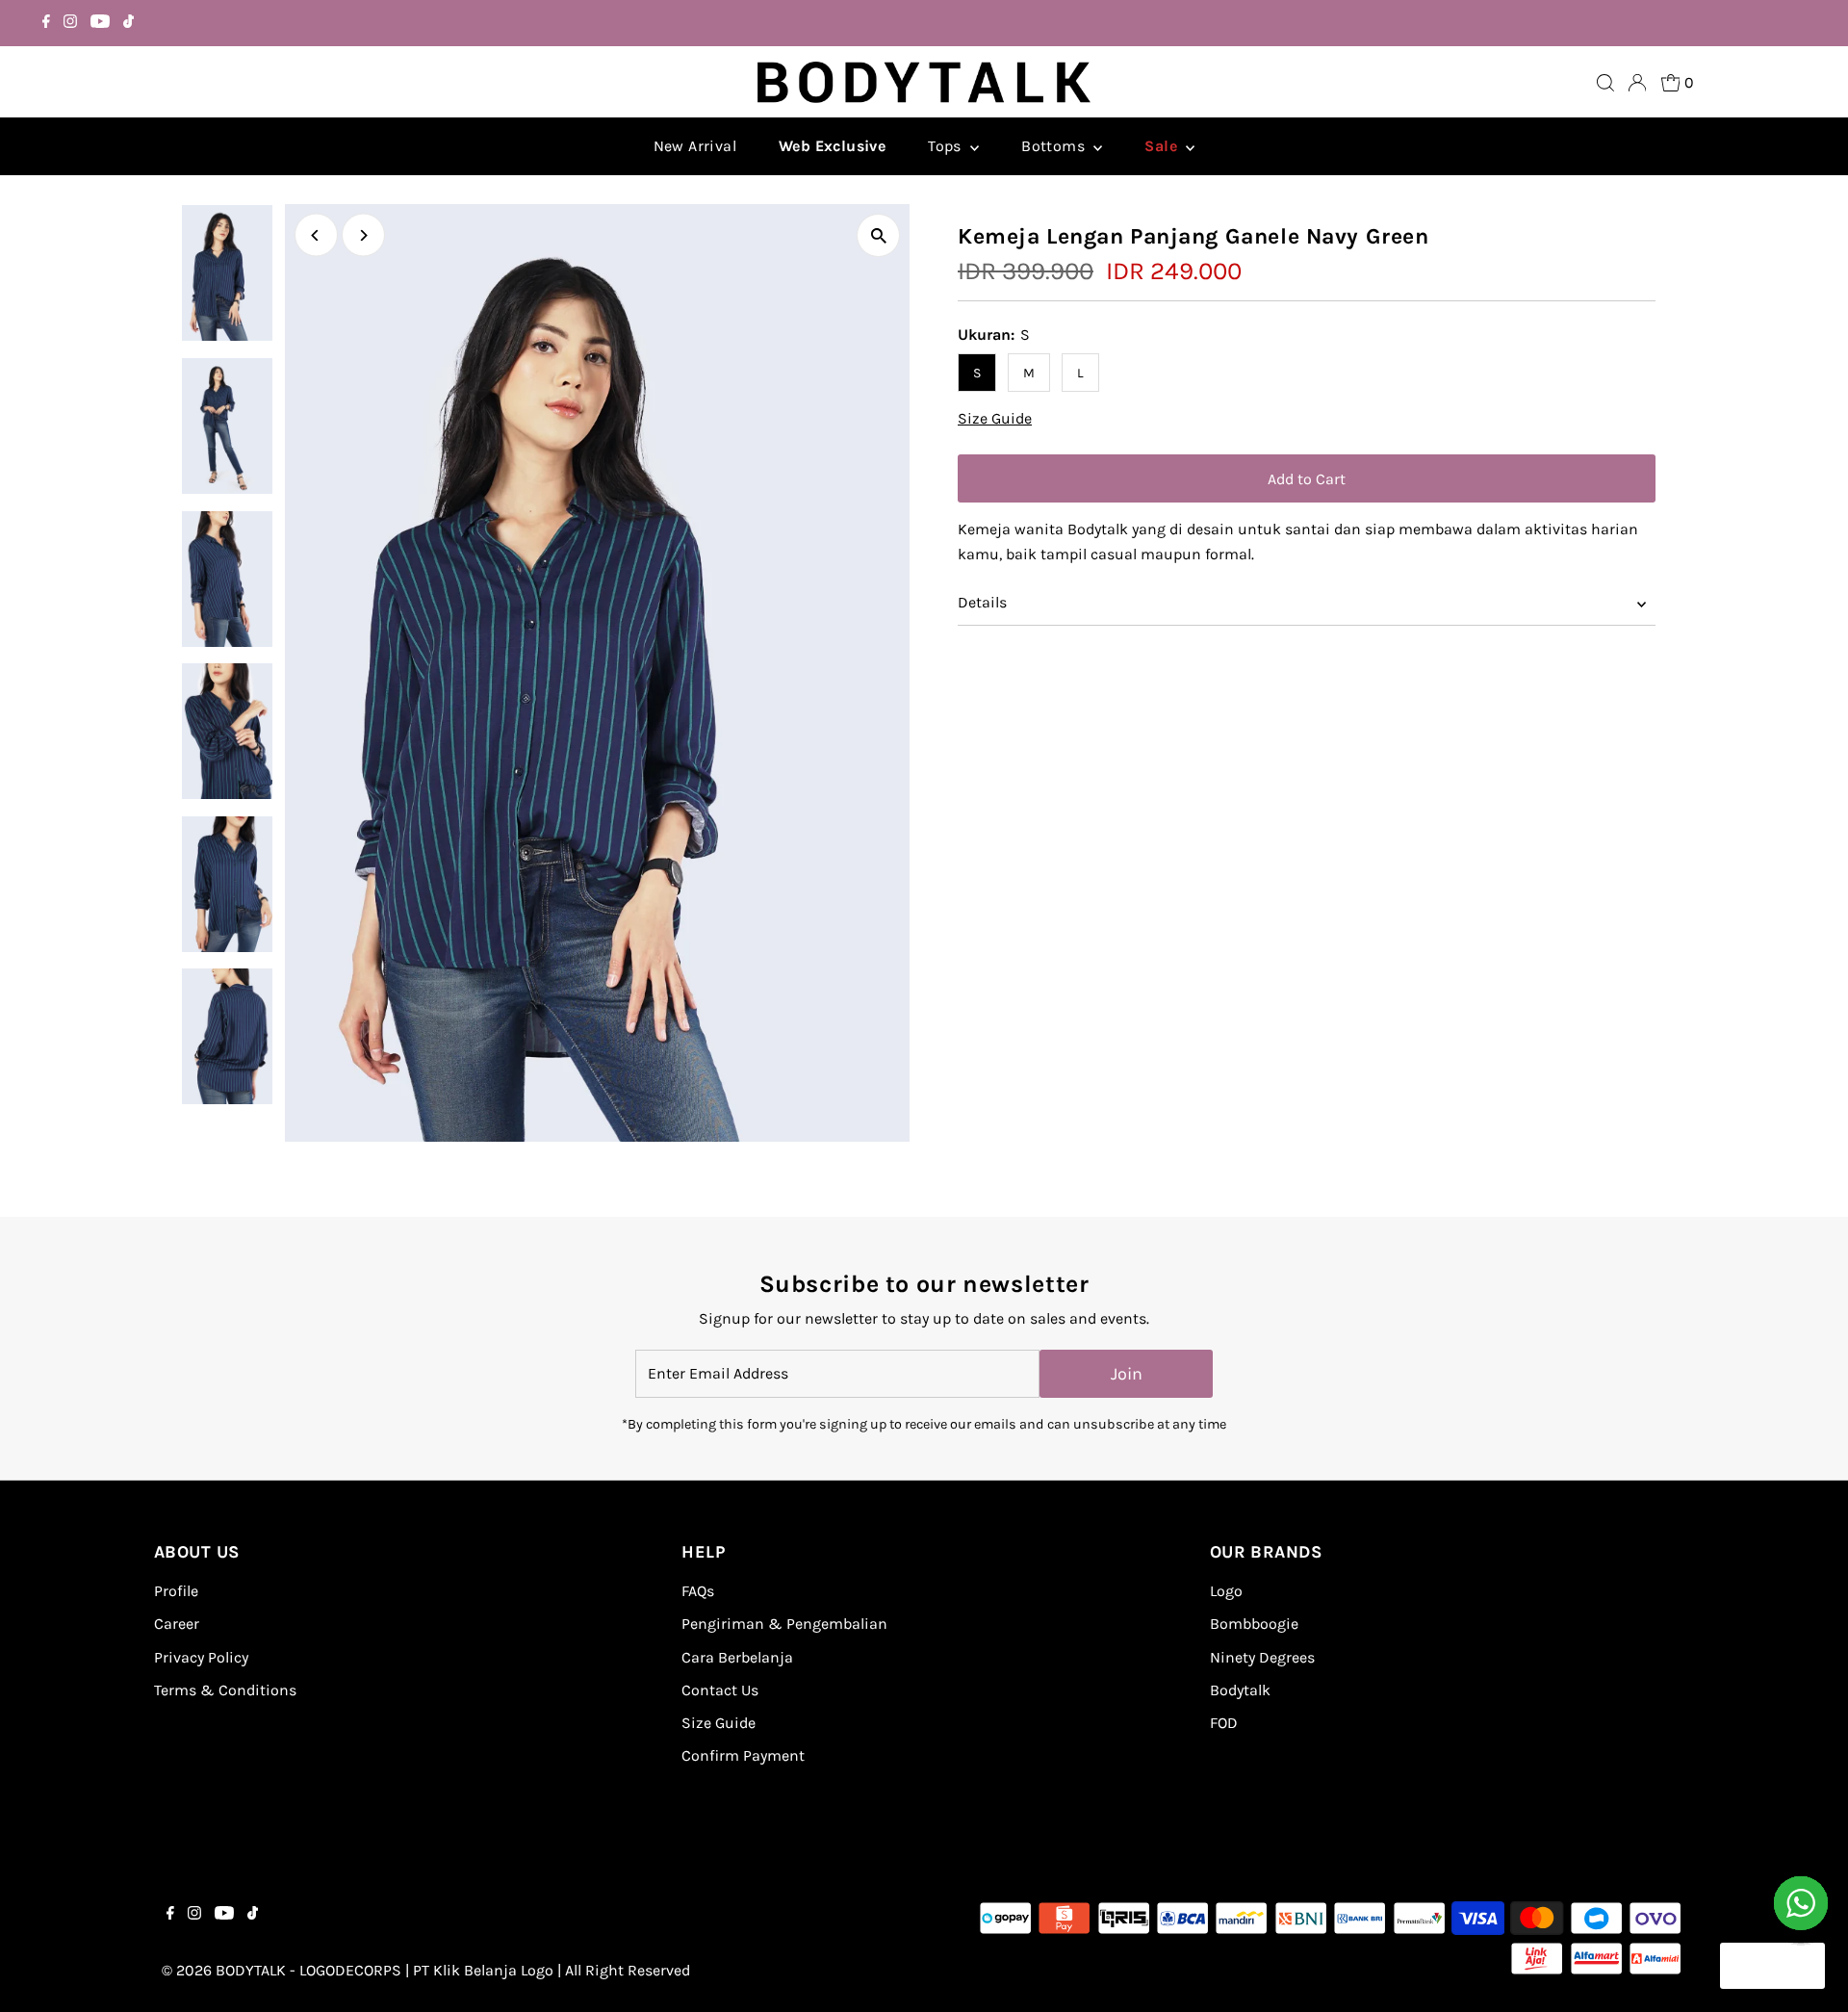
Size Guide (995, 419)
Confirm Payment (743, 1755)
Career (177, 1624)
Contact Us (720, 1690)
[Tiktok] (128, 23)
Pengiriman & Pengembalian (784, 1624)
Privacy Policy (201, 1657)
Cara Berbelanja (737, 1657)
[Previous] (316, 235)
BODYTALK (251, 1970)
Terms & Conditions (225, 1690)
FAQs (698, 1591)
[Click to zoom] (878, 235)
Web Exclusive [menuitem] (832, 146)
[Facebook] (46, 23)
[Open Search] (1605, 83)
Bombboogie (1254, 1624)
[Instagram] (70, 23)
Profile (176, 1591)
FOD (1224, 1723)
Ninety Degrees (1262, 1657)
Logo (1226, 1591)
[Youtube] (100, 23)
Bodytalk (1240, 1690)
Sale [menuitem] (1163, 146)
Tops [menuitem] (947, 146)
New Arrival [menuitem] (695, 146)
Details (982, 602)
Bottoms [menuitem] (1055, 146)
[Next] (363, 235)
